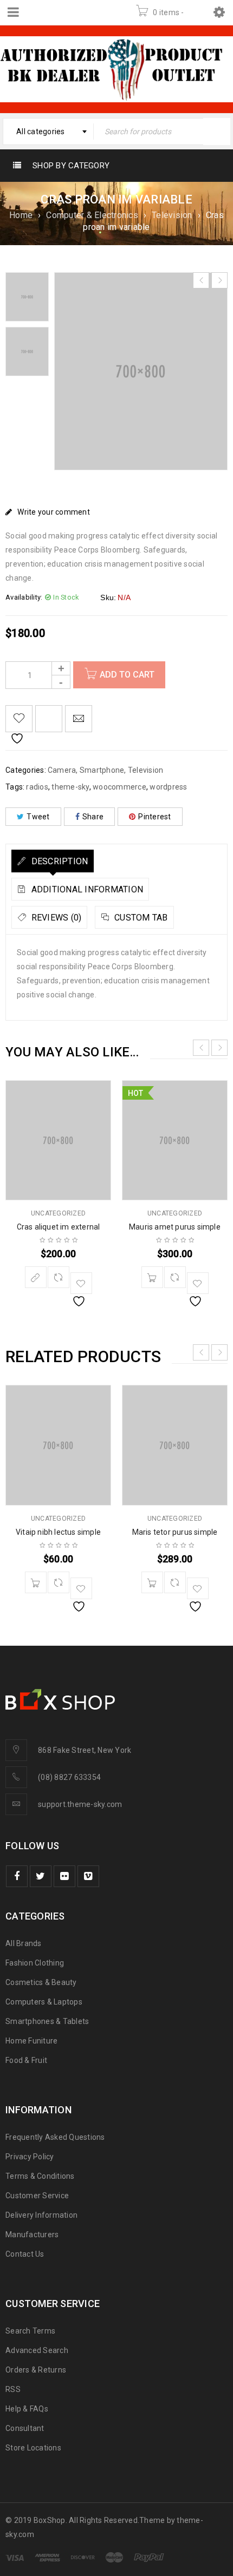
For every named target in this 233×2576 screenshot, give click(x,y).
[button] (152, 1277)
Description (58, 861)
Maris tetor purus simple (175, 1532)
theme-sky (70, 787)
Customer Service (37, 2196)
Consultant (25, 2428)
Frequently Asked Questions (55, 2137)
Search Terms (30, 2331)
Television (172, 215)
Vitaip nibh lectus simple (58, 1532)
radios (37, 787)
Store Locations (33, 2448)
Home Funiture (31, 2041)
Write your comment (54, 512)
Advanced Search (37, 2350)
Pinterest (154, 817)
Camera (62, 770)
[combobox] (48, 132)
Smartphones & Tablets (47, 2021)
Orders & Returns (36, 2370)
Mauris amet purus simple (175, 1227)
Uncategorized (58, 1213)
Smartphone (102, 770)
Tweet (38, 817)
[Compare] (59, 1277)
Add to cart (127, 675)
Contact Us (25, 2254)
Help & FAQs (27, 2409)
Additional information (86, 889)
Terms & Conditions (40, 2176)
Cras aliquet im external (59, 1227)
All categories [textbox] (41, 132)
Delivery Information (41, 2215)
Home (21, 215)
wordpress (168, 787)
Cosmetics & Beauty (41, 1982)
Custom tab (140, 918)
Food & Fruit (26, 2060)
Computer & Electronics (92, 215)
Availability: (24, 597)
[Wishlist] (19, 719)
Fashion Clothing (35, 1963)
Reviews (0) (55, 918)
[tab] (53, 861)
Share (93, 817)
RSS (13, 2389)
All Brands (24, 1943)
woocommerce (119, 787)
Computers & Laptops (44, 2002)
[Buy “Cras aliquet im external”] (36, 1277)
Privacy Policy (30, 2157)
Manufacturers (32, 2235)
